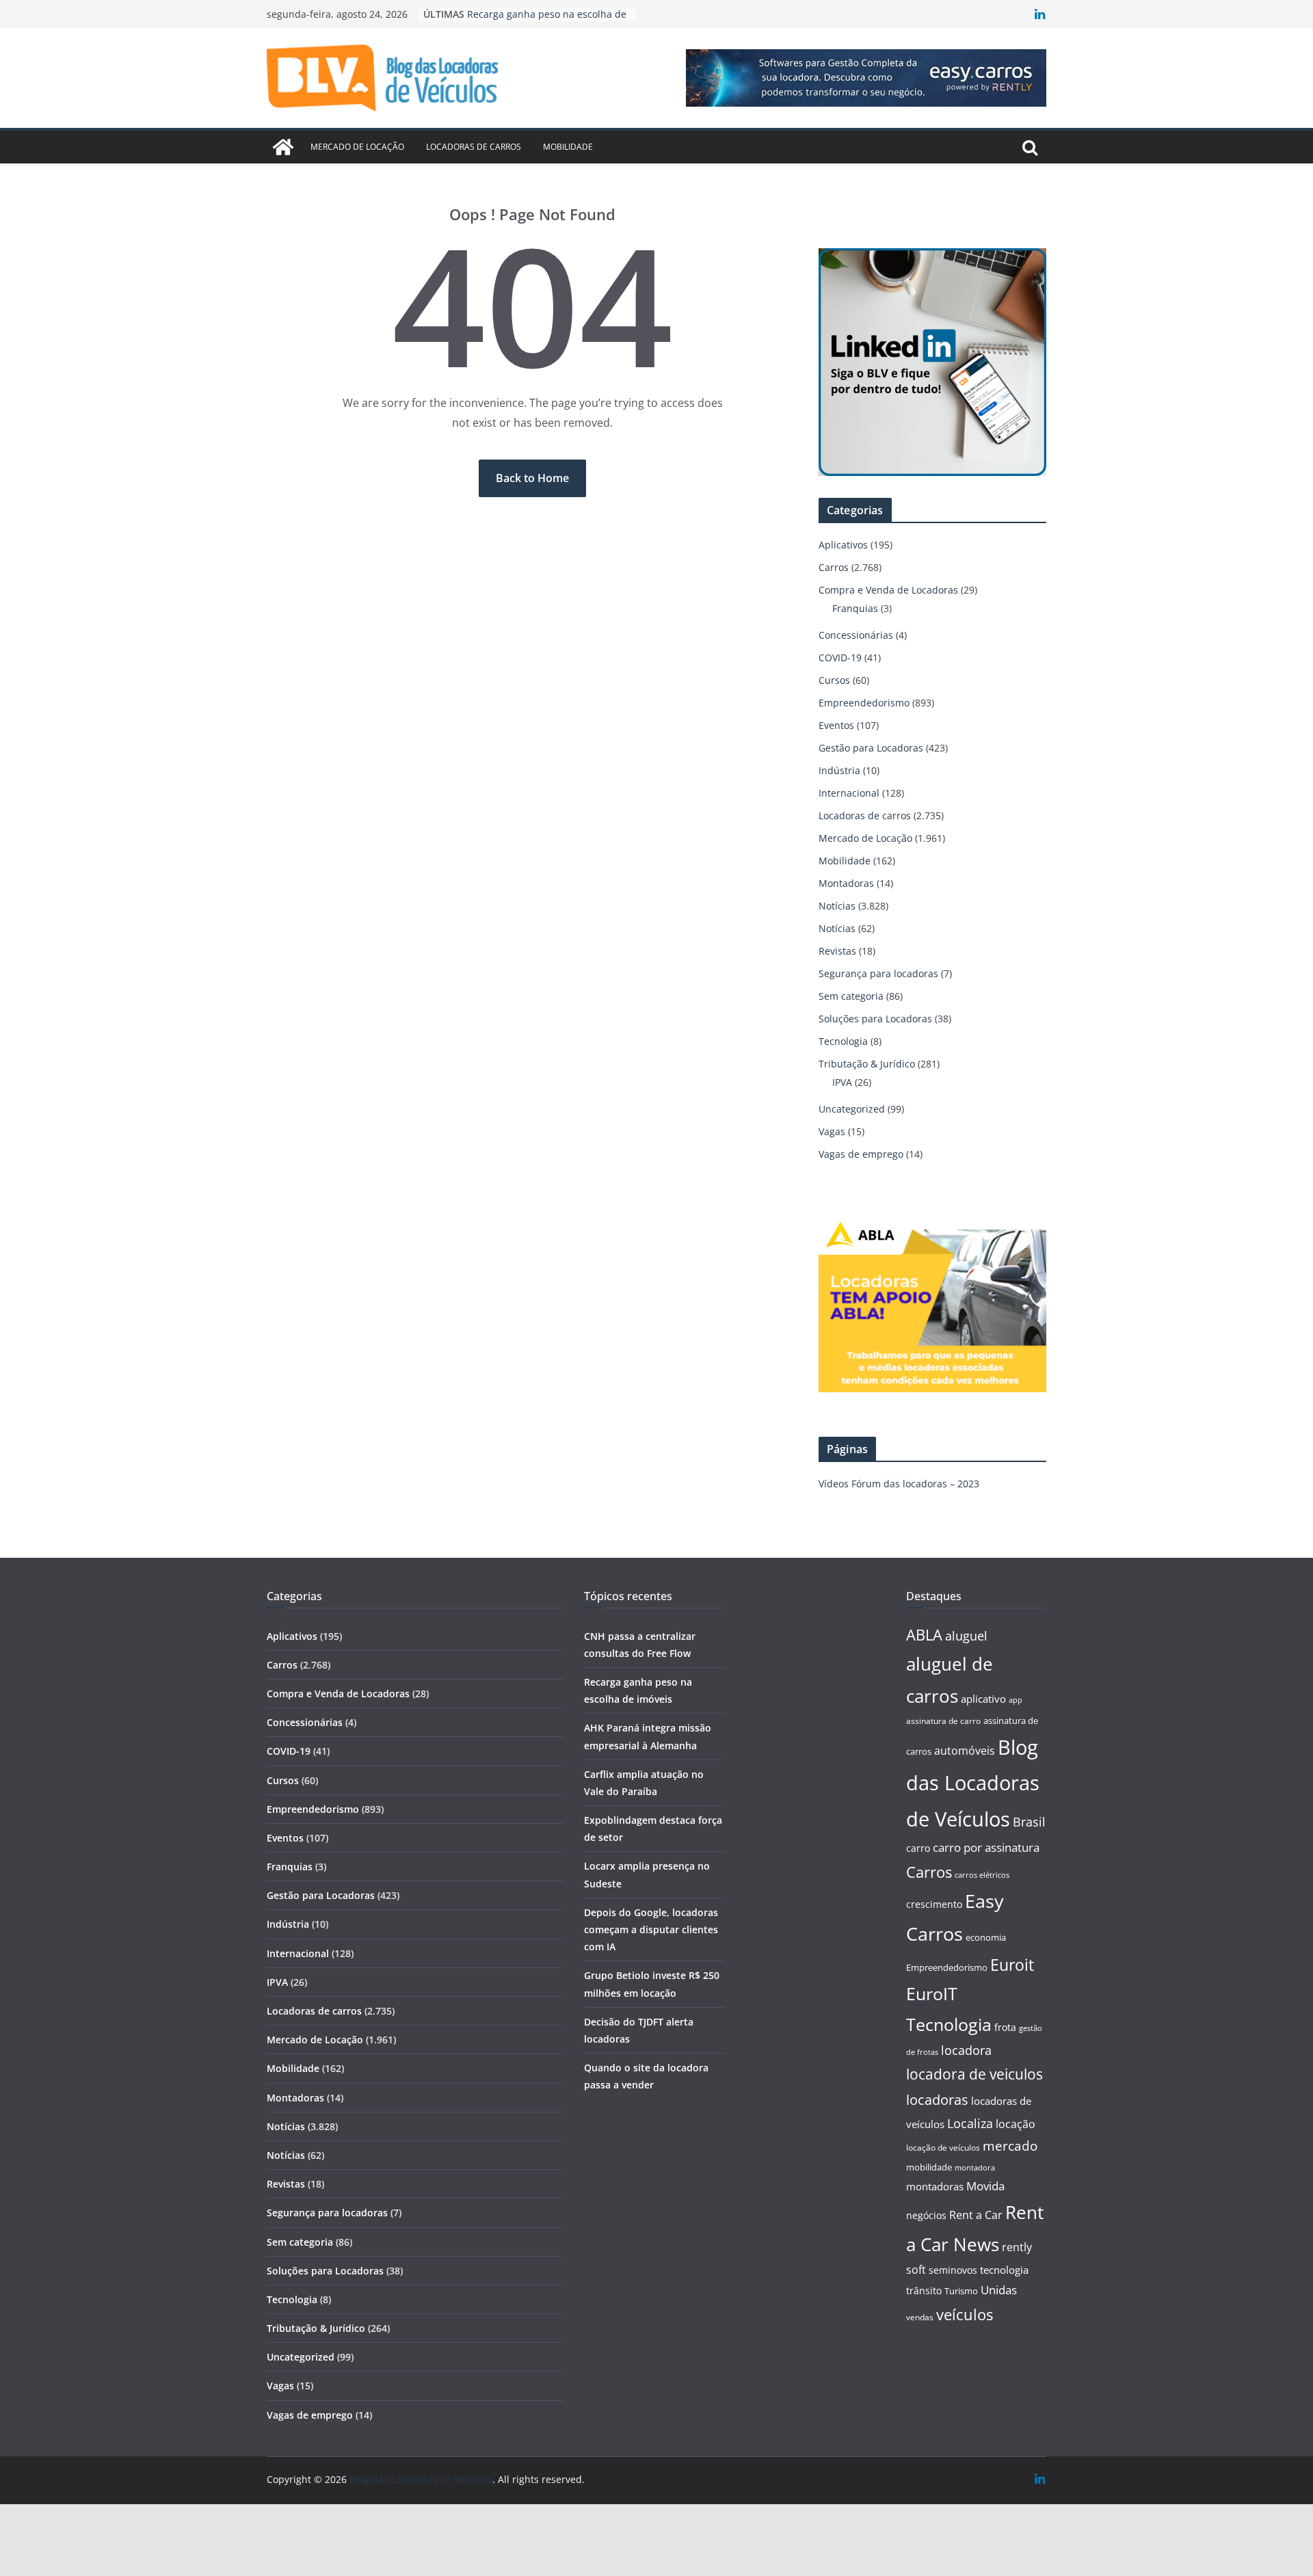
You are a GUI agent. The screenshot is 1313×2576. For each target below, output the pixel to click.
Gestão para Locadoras (871, 748)
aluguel (966, 1635)
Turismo (961, 2291)
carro (918, 1848)
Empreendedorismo (864, 703)
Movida (985, 2186)
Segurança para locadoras (878, 973)
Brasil (1029, 1822)
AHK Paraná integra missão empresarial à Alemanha (529, 21)
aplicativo (983, 1699)
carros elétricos (982, 1875)
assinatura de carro (943, 1721)
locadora (966, 2050)
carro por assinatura (986, 1847)
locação (1016, 2124)
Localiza (970, 2123)
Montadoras (846, 883)
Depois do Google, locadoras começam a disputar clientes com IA (651, 1929)
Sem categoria (851, 996)
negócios (926, 2215)
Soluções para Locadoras (875, 1019)
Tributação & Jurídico (867, 1064)
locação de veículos (943, 2147)
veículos (965, 2314)
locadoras (937, 2099)
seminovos (953, 2270)
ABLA (924, 1635)
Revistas (837, 951)
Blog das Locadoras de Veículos (973, 1783)
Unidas (999, 2290)
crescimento (934, 1904)
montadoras (935, 2186)
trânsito (924, 2290)
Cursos (834, 680)
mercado (1010, 2146)
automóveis (965, 1751)
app (1016, 1700)
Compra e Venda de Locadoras (888, 590)
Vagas (832, 1131)
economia (986, 1937)
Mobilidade (568, 147)
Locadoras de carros (474, 147)
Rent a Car (976, 2215)
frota (1005, 2027)
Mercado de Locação (357, 147)
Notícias (837, 906)
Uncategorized (852, 1109)
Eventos (836, 725)
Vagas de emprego (861, 1154)
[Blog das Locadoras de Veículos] (283, 147)
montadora (975, 2167)
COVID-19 (840, 658)
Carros (834, 567)
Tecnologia (843, 1041)
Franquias (855, 608)
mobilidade (929, 2167)
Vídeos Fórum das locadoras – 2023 (899, 1484)
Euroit (1012, 1965)
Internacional (849, 793)
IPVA (842, 1082)
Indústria (839, 770)
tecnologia (1004, 2270)
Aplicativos (843, 545)
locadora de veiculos (974, 2074)
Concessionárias (856, 635)
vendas (920, 2317)
